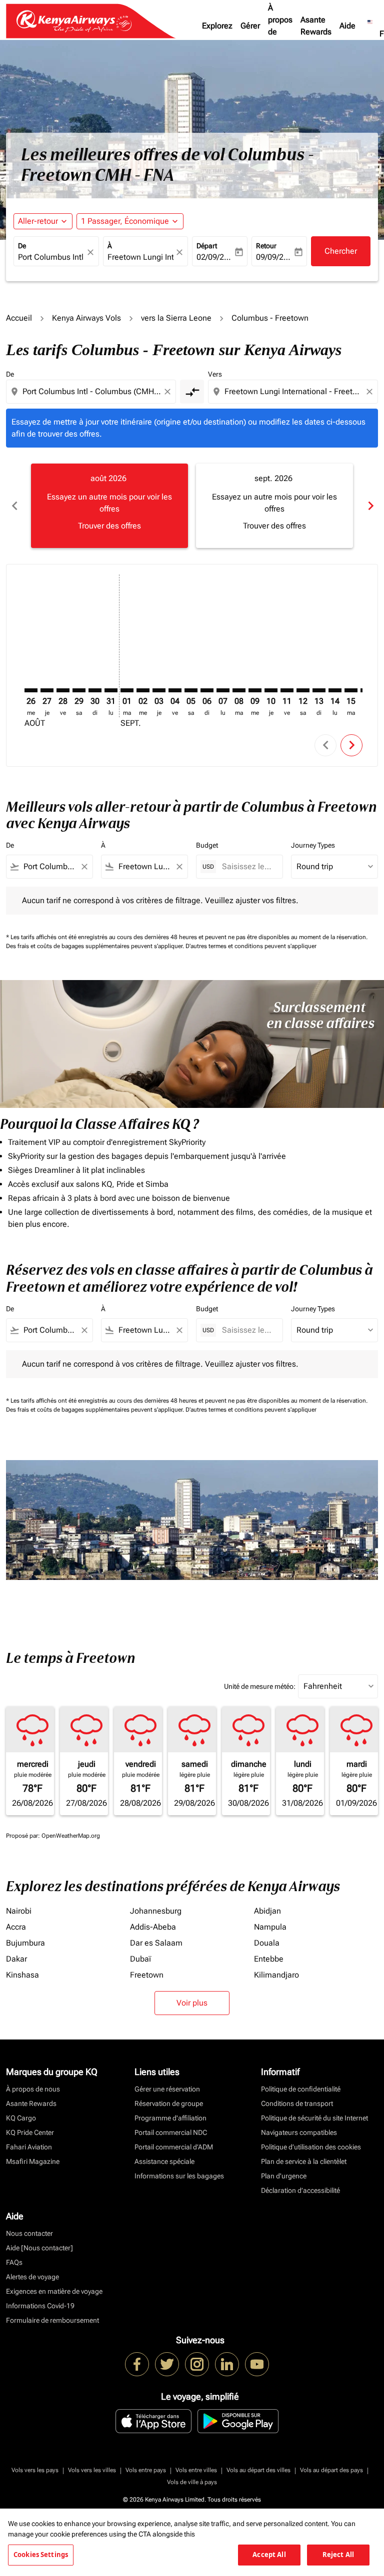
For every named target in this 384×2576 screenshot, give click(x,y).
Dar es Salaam (156, 1943)
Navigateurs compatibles (299, 2132)
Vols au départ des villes (258, 2470)
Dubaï (140, 1959)
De (22, 246)
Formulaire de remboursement (52, 2320)
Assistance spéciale (164, 2161)
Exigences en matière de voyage (54, 2291)
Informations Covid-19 (40, 2306)
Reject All (338, 2555)
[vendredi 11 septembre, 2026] (287, 690)
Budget (207, 845)
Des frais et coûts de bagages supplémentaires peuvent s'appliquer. (96, 946)
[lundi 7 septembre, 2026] (223, 690)
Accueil (19, 318)
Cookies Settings (41, 2555)
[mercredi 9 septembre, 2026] (255, 690)
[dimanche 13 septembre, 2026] (319, 690)
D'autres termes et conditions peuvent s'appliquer (251, 946)
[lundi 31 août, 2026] (111, 690)
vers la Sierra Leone (176, 318)
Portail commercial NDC (171, 2132)
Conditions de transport (297, 2103)
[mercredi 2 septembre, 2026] (143, 690)
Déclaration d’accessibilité (300, 2190)
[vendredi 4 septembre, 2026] (175, 690)
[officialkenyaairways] (197, 2364)
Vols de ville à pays (192, 2482)
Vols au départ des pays (331, 2470)
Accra (16, 1927)
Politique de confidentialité (301, 2089)
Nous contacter (29, 2233)
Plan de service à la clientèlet (304, 2161)
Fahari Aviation (29, 2147)
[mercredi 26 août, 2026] (31, 690)
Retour (266, 246)
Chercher (341, 251)
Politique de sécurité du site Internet (314, 2118)
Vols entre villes (196, 2470)
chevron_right (370, 506)
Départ (207, 246)
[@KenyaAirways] (167, 2364)
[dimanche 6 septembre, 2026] (207, 690)
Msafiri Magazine (33, 2161)
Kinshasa (22, 1975)
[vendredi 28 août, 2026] (63, 690)
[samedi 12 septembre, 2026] (303, 690)
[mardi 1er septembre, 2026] (127, 690)
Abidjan (267, 1911)
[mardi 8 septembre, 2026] (239, 690)
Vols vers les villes (92, 2470)
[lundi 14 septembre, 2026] (335, 690)
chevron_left (14, 506)
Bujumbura (25, 1943)
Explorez (217, 26)
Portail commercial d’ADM (174, 2147)
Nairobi (19, 1911)
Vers (215, 374)
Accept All (269, 2555)
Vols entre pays (146, 2470)
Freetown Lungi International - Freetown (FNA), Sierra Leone (141, 257)
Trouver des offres (109, 526)
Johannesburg (156, 1911)
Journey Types (313, 845)
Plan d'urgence (284, 2176)
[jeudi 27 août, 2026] (47, 690)
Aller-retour (38, 221)
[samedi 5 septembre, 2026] (191, 690)
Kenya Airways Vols (86, 318)
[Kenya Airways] (137, 2364)
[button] (130, 221)
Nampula (270, 1927)
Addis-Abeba (153, 1927)
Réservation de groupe (169, 2103)
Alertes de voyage (32, 2277)
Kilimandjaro (276, 1975)
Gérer (250, 26)
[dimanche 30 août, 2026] (95, 690)
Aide (347, 26)
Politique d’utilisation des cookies (311, 2147)
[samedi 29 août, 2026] (79, 690)
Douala (267, 1943)
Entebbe (269, 1959)
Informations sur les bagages (179, 2176)
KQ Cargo (21, 2118)
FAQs (14, 2262)
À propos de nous (280, 26)
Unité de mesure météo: (260, 1686)
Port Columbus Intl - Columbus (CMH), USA (51, 257)
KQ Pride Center (30, 2132)
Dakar (16, 1959)
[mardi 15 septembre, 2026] (351, 690)
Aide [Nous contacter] (39, 2248)
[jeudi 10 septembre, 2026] (271, 690)
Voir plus (192, 2003)
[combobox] (92, 392)
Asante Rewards (316, 26)
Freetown (147, 1975)
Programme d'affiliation (170, 2118)
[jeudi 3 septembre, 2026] (159, 690)
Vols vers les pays (35, 2470)
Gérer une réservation (167, 2089)
